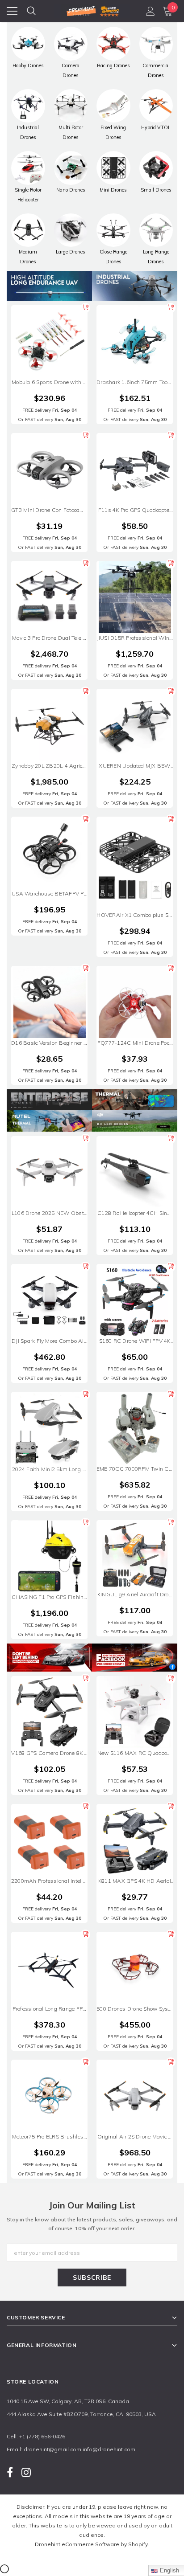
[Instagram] (26, 2472)
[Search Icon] (31, 11)
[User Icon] (151, 11)
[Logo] (92, 10)
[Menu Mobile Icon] (12, 11)
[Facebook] (10, 2472)
